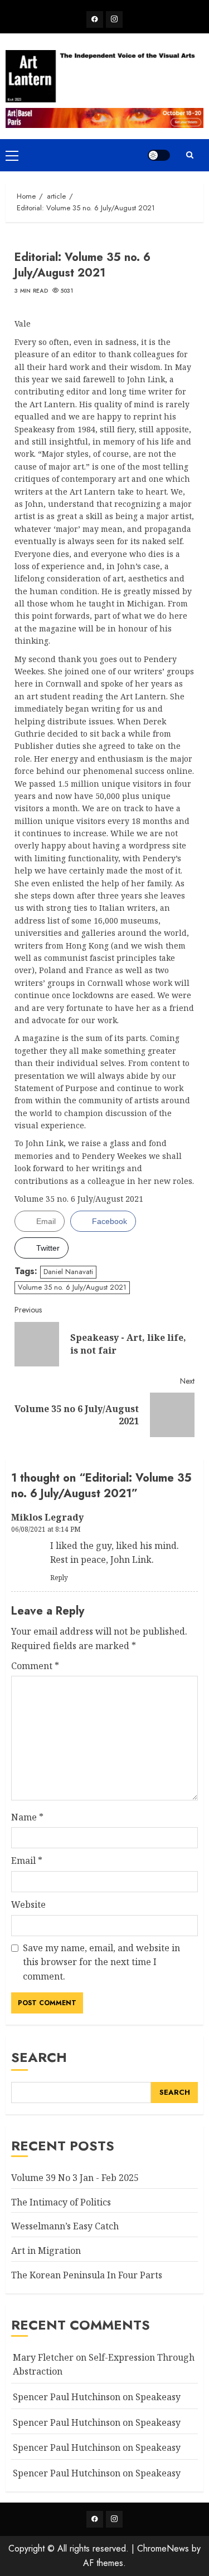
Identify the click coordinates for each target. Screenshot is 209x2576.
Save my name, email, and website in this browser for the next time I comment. (101, 1962)
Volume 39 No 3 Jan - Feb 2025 (75, 2178)
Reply (59, 1578)
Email (27, 1861)
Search (39, 2057)
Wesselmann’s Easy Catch (65, 2226)
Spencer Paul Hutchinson (67, 2447)
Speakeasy (158, 2397)
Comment (35, 1666)
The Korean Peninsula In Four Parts (87, 2275)
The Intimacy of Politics (61, 2202)
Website (28, 1904)
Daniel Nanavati (68, 1272)
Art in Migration (46, 2251)
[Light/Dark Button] (159, 155)
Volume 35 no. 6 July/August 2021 (72, 1287)
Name (27, 1817)
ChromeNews (163, 2548)
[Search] (189, 155)
